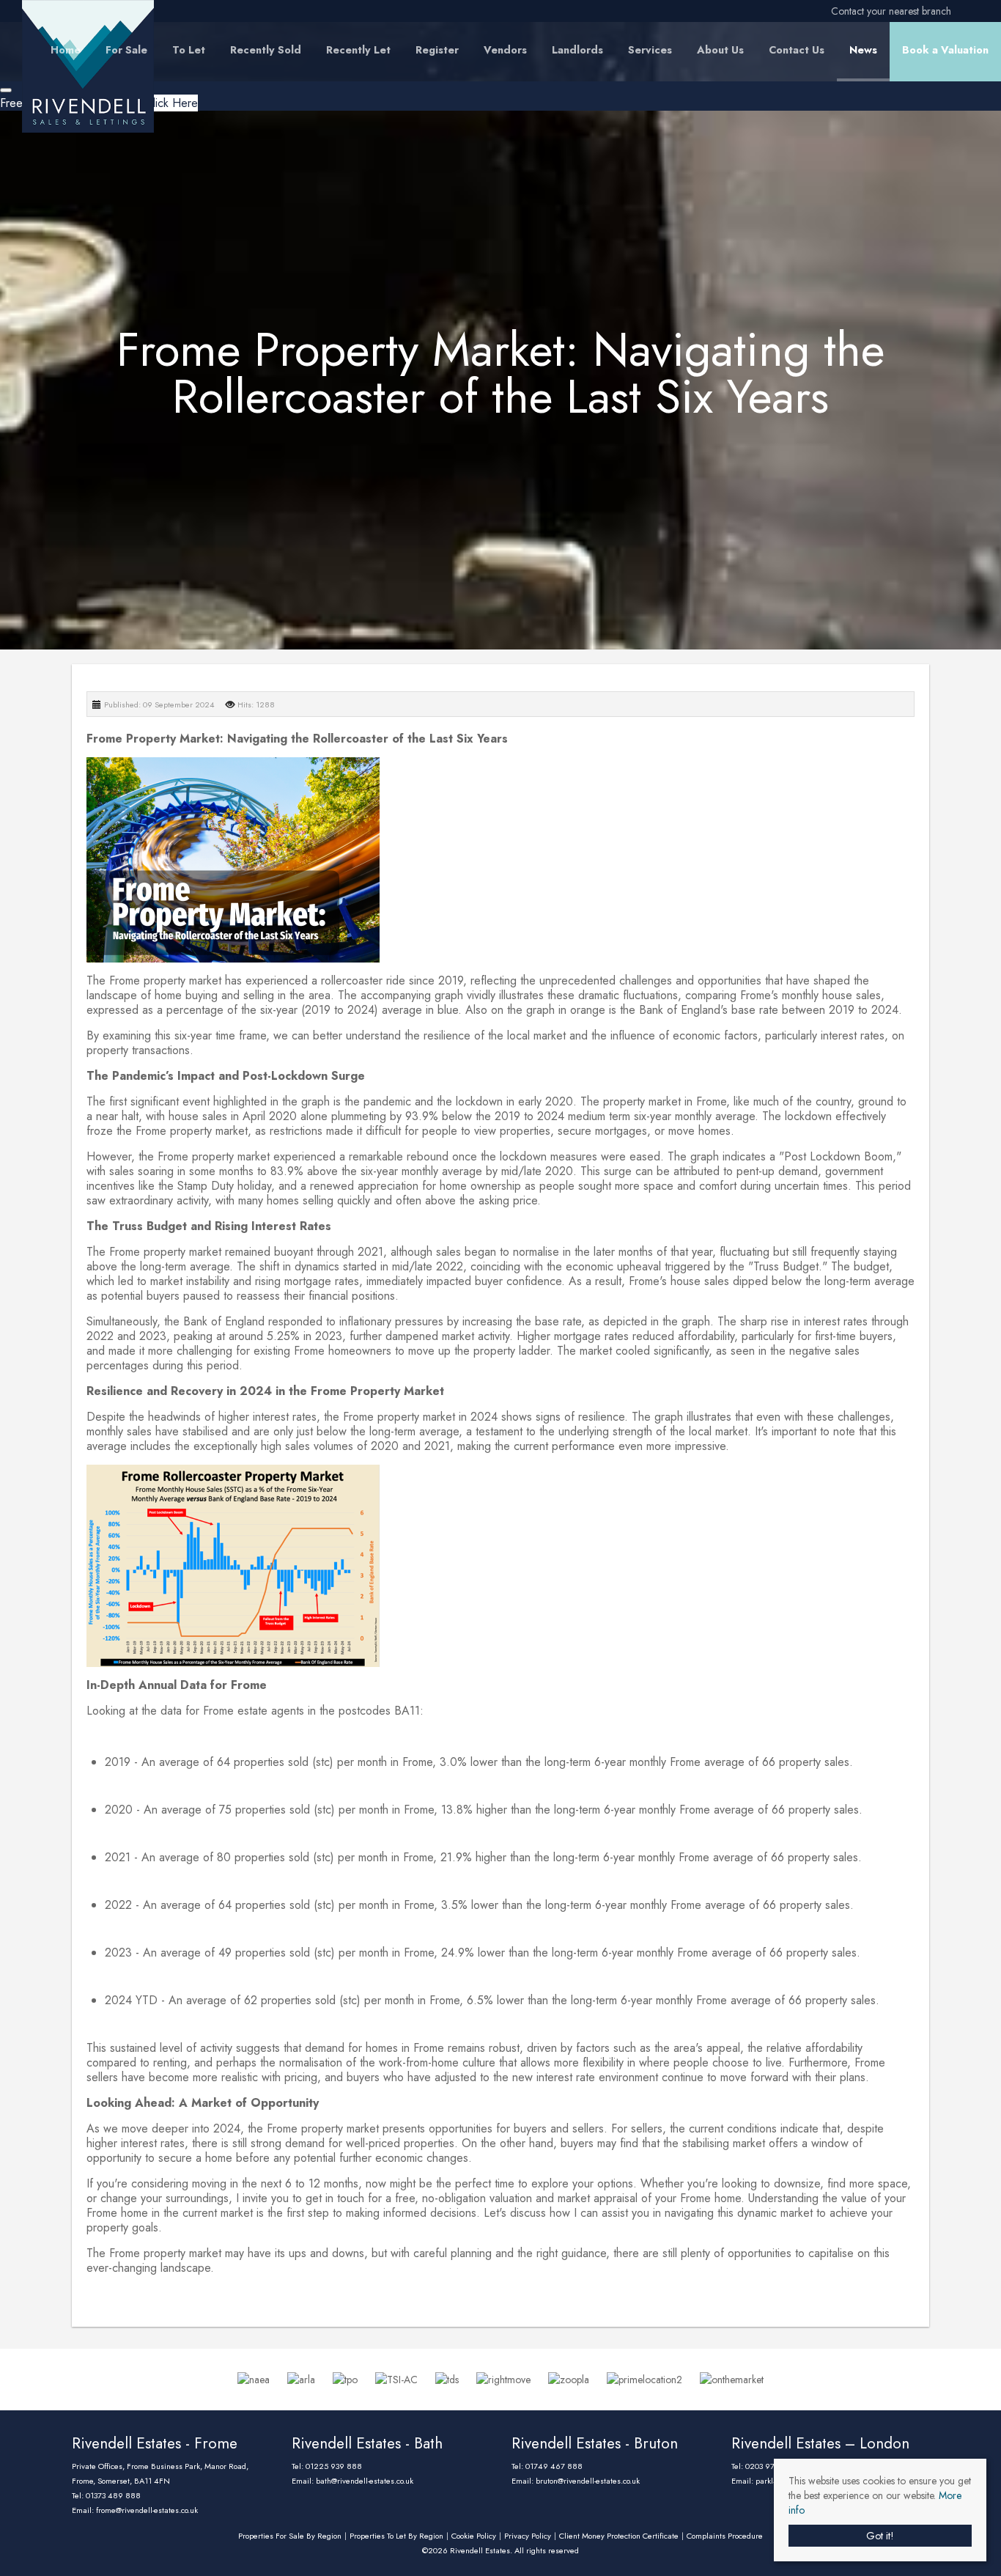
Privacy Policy (528, 2536)
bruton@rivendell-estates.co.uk (588, 2481)
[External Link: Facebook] (954, 11)
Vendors (505, 50)
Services (650, 50)
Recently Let (358, 50)
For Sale (126, 50)
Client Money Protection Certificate (619, 2536)
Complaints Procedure (725, 2536)
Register (437, 50)
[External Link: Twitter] (960, 11)
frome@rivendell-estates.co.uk (147, 2510)
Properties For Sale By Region (290, 2536)
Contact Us (797, 50)
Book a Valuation (945, 50)
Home (66, 50)
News (863, 50)
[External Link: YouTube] (978, 11)
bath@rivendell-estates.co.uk (365, 2481)
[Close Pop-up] (6, 90)
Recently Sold (266, 50)
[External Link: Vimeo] (983, 11)
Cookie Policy (474, 2536)
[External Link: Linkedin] (972, 11)
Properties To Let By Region (396, 2536)
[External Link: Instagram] (966, 11)
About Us (720, 50)
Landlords (577, 50)
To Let (189, 50)
